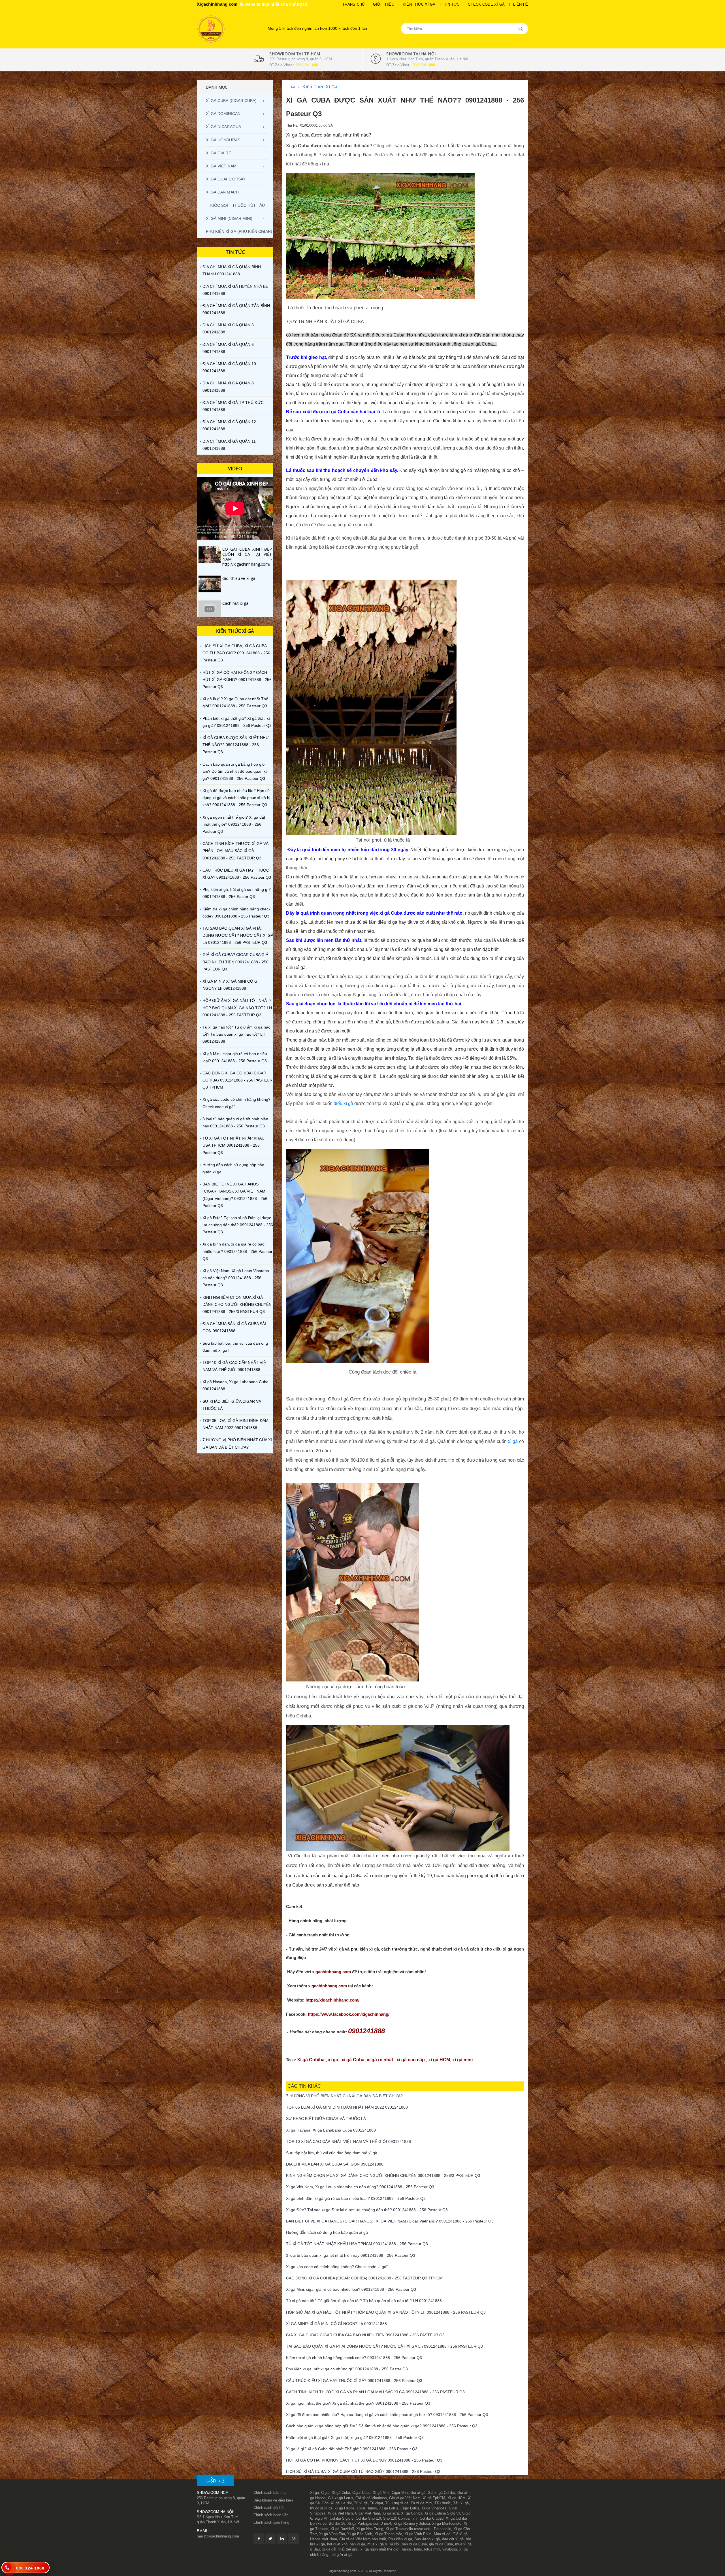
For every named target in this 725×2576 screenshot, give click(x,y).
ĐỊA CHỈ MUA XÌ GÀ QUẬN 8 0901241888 (228, 387)
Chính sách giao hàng (271, 2522)
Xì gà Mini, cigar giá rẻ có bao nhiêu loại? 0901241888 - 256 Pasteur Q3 (235, 1057)
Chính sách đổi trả (268, 2508)
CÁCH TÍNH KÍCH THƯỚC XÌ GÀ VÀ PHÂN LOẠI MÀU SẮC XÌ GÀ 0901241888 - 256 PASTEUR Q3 (235, 851)
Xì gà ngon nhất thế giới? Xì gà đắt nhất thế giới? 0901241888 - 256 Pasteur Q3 (234, 824)
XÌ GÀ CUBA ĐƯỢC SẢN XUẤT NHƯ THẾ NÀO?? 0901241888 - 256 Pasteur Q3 (236, 745)
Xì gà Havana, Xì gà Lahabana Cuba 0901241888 (235, 1385)
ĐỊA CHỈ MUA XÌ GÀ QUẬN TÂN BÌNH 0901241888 (236, 309)
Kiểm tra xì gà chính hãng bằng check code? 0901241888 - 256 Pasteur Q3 (236, 913)
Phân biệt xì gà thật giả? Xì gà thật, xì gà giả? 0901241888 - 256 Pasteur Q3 (237, 722)
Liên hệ (521, 4)
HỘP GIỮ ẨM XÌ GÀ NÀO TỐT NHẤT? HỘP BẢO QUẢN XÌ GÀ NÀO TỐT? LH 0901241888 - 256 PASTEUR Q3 (237, 1008)
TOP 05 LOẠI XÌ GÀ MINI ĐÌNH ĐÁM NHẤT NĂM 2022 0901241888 (235, 1424)
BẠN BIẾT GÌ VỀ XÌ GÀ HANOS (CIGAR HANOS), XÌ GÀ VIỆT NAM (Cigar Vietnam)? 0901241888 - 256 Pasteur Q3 (235, 1195)
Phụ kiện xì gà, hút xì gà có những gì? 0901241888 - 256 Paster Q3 (237, 893)
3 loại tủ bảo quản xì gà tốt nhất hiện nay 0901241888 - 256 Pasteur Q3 (235, 1122)
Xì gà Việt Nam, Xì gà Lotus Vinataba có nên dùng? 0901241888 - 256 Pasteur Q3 (236, 1278)
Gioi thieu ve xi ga (239, 578)
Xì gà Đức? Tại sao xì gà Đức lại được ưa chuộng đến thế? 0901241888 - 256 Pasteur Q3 (238, 1225)
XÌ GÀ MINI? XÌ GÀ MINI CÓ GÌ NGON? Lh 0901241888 (231, 985)
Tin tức (452, 4)
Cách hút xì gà (235, 603)
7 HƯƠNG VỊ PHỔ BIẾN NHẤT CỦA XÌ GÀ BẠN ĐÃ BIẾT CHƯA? (237, 1443)
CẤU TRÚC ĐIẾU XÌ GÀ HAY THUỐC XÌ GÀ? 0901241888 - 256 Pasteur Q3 (237, 874)
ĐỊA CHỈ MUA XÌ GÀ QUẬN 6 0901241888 (228, 348)
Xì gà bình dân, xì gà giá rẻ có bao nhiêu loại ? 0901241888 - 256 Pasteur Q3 (237, 1251)
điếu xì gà (343, 1103)
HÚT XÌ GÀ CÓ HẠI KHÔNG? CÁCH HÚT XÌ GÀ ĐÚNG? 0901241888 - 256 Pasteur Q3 (237, 680)
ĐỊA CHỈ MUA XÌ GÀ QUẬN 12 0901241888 (229, 425)
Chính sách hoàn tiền (271, 2515)
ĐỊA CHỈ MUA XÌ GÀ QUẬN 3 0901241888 (228, 328)
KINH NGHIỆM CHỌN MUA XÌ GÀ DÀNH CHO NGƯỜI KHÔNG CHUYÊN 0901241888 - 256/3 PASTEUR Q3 (237, 1304)
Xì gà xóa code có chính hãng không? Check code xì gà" (236, 1103)
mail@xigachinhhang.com (218, 2536)
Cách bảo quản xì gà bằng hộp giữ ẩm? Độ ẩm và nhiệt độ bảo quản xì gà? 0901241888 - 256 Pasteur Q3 (235, 771)
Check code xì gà (486, 4)
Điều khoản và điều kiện (273, 2500)
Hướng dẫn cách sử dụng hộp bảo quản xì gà (233, 1168)
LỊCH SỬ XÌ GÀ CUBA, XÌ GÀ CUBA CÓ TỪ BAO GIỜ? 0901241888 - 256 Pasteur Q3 (236, 653)
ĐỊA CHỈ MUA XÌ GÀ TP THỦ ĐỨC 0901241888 (233, 406)
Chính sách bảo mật (270, 2493)
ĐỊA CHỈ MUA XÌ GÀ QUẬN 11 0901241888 (229, 445)
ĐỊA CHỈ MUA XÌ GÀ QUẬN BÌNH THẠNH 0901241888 (232, 270)
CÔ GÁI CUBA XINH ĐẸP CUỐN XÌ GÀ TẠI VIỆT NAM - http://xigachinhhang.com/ (247, 557)
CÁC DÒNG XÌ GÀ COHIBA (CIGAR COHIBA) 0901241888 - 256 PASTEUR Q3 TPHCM (237, 1080)
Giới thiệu (384, 4)
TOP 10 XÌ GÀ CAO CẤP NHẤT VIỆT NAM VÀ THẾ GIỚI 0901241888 (235, 1366)
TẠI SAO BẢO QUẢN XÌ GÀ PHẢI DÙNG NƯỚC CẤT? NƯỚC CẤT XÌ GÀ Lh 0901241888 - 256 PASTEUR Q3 (238, 935)
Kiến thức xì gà (419, 4)
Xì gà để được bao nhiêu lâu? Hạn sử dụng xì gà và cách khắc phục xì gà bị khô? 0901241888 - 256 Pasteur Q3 (236, 798)
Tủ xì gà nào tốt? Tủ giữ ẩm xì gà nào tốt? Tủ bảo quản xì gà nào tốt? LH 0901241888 (236, 1034)
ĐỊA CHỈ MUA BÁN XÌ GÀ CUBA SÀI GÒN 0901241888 (234, 1327)
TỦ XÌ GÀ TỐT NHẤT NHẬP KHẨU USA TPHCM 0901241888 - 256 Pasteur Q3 (234, 1145)
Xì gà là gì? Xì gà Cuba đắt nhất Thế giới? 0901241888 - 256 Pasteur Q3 (235, 702)
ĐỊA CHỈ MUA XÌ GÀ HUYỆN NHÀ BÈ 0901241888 (235, 290)
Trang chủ (353, 4)
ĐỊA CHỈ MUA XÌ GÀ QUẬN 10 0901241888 (229, 367)
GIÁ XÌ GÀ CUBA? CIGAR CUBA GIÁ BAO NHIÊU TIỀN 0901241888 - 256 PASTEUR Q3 (235, 962)
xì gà (514, 1441)
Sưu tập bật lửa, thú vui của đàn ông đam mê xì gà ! (235, 1347)
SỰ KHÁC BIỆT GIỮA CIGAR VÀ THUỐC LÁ (232, 1405)
